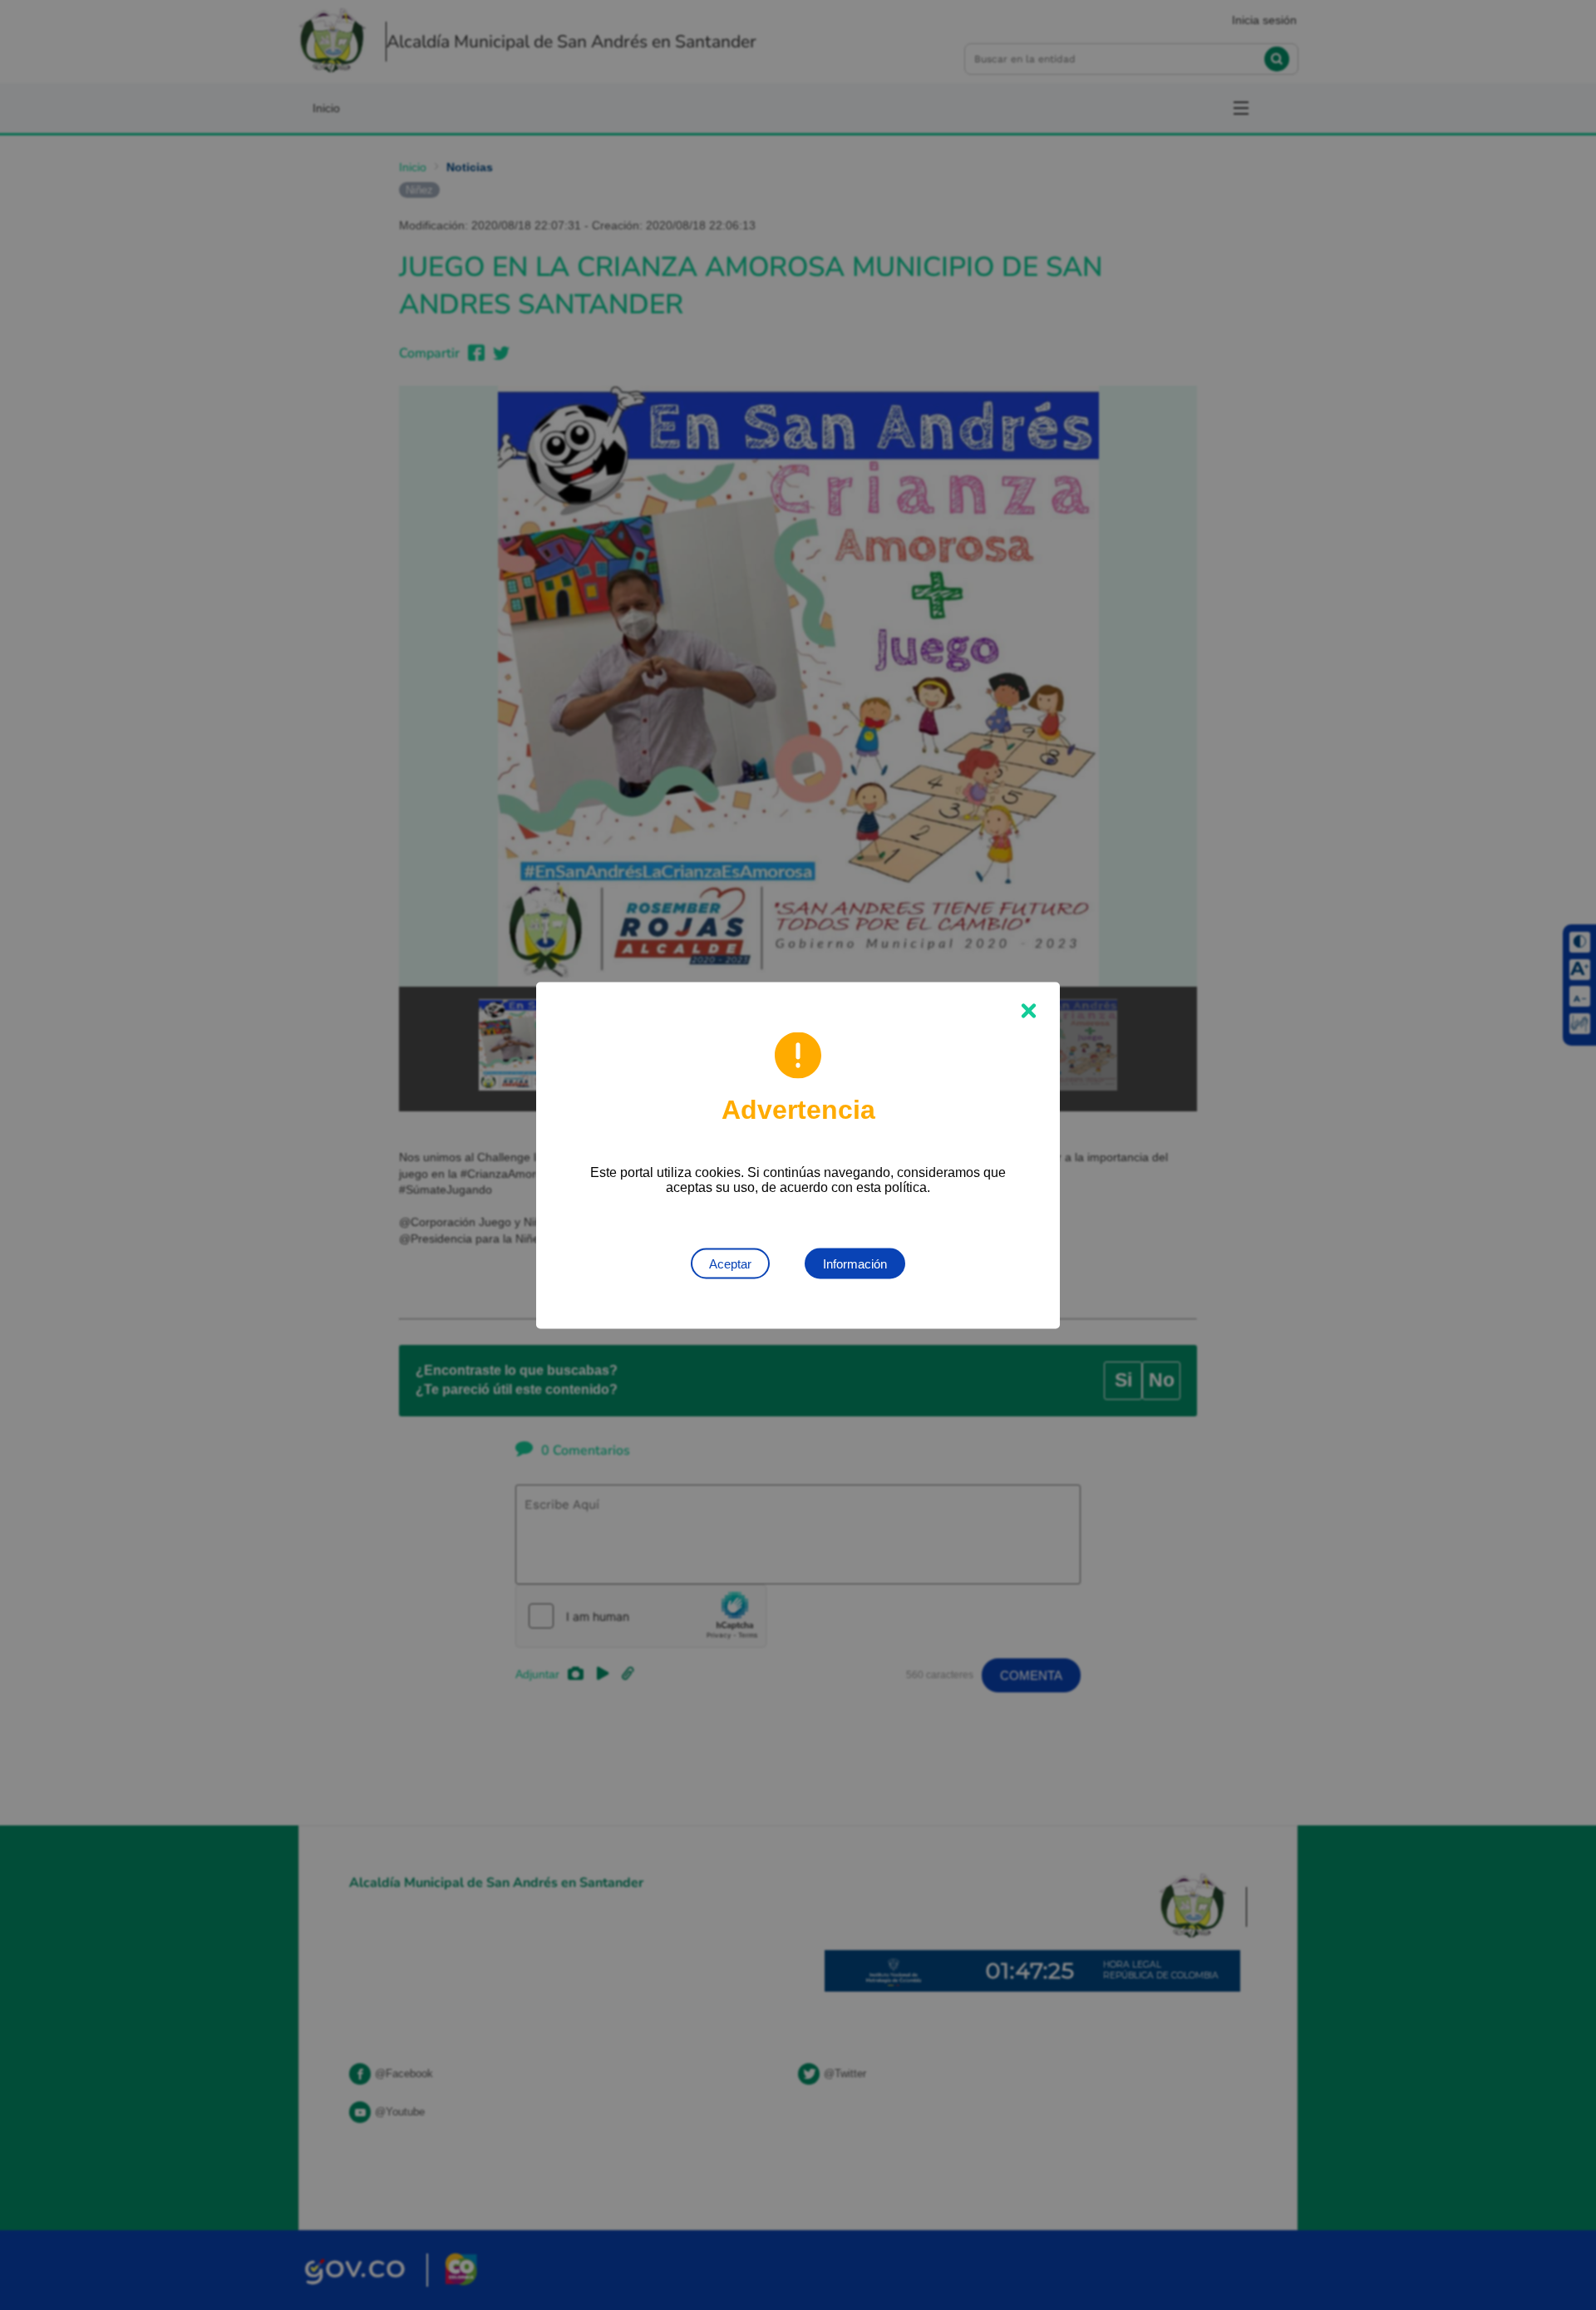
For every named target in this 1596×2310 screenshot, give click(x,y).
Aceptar (730, 1263)
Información (855, 1263)
